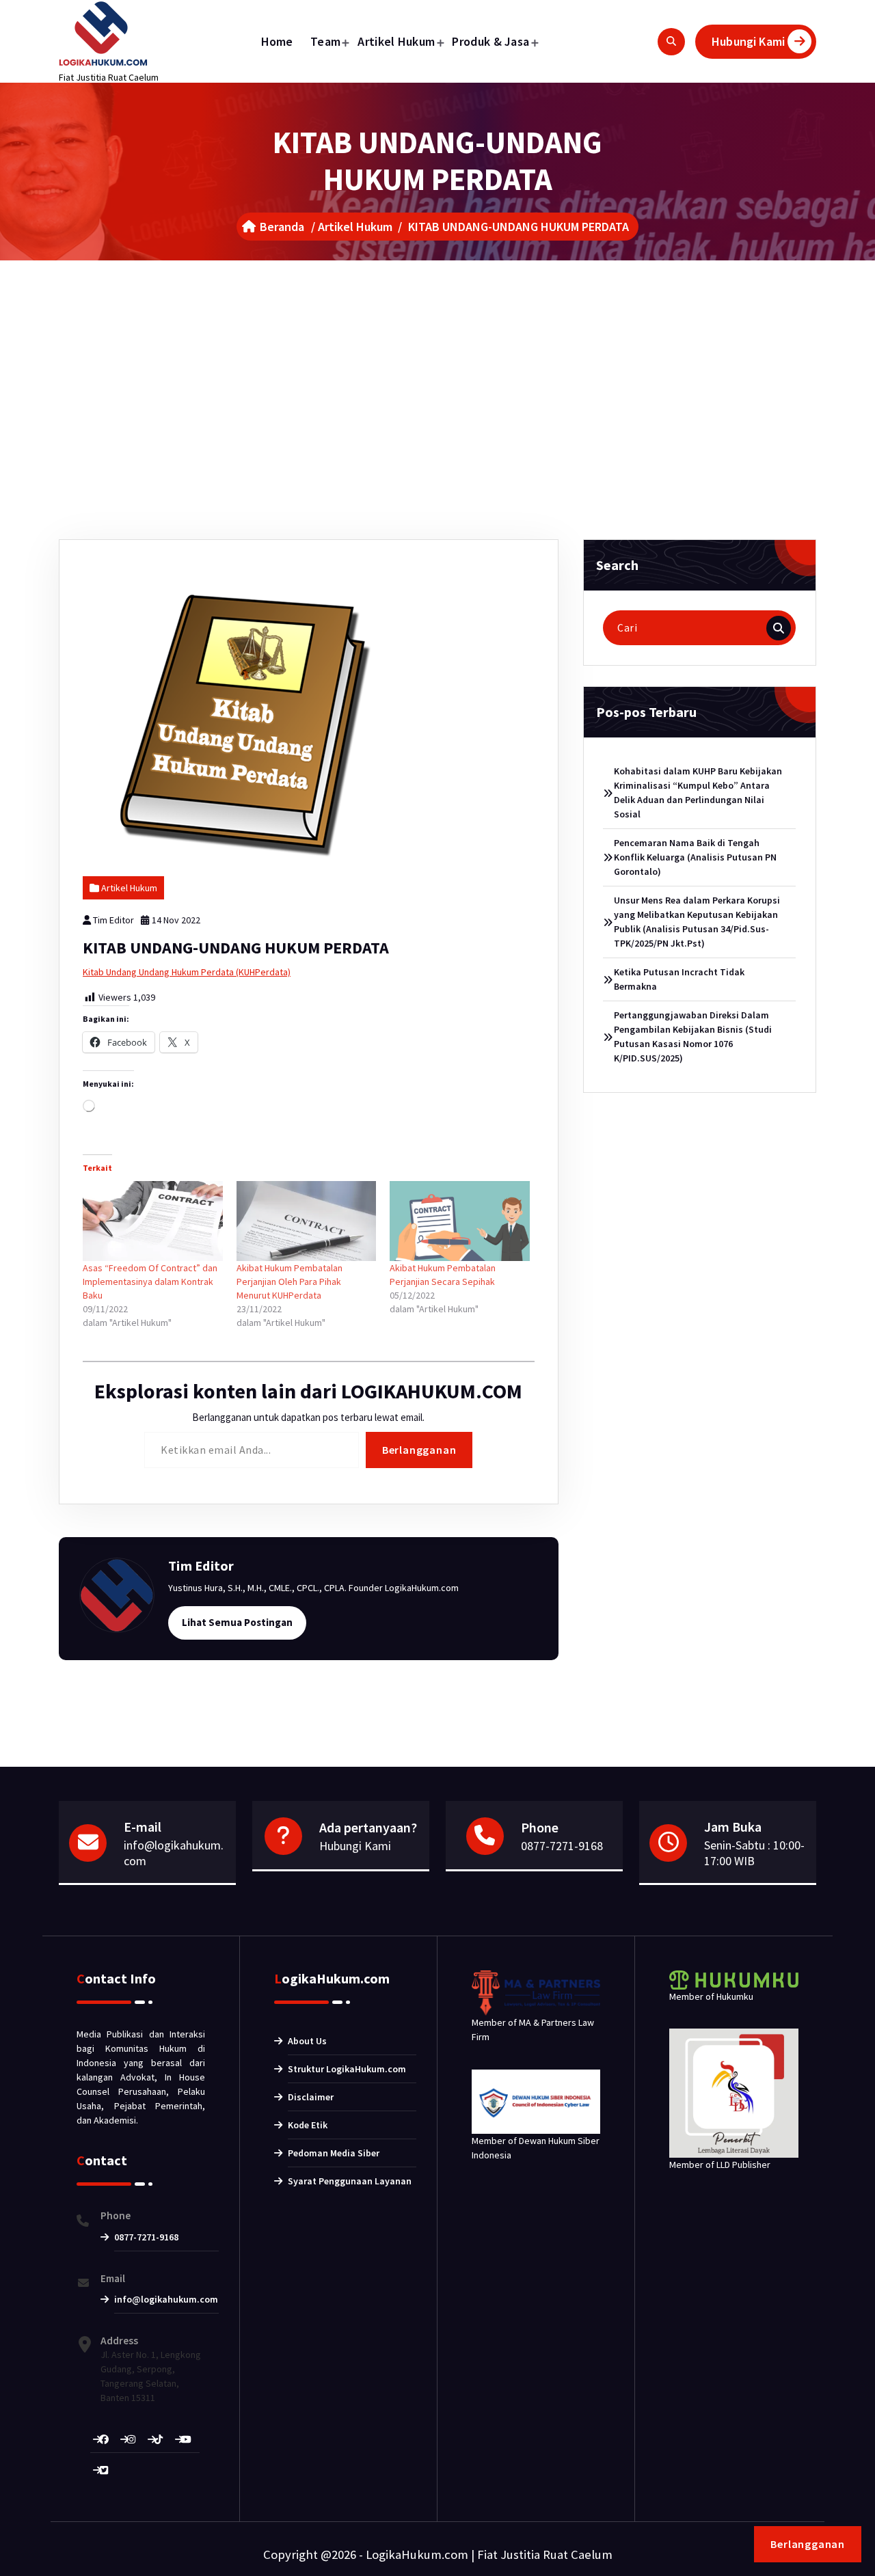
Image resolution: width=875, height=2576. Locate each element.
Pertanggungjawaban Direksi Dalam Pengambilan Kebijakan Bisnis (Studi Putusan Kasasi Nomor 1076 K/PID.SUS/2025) (693, 1036)
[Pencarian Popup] (671, 42)
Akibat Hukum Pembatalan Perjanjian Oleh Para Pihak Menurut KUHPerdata (290, 1282)
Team (325, 41)
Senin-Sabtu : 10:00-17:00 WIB (754, 1853)
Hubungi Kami (748, 41)
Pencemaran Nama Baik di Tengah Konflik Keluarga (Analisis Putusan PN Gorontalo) (695, 857)
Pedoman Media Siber (334, 2153)
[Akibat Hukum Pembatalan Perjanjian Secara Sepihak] (460, 1221)
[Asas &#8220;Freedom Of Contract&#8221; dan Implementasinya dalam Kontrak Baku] (153, 1221)
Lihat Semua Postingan (237, 1622)
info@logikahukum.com (174, 1853)
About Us (307, 2041)
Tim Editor (113, 920)
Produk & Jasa (490, 41)
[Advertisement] (437, 363)
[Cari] (779, 628)
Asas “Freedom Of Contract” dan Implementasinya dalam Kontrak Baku (150, 1282)
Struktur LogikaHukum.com (347, 2069)
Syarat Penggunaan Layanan (350, 2181)
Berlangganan (419, 1450)
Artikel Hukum (396, 41)
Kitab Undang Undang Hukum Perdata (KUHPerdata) (187, 972)
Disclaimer (311, 2097)
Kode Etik (308, 2125)
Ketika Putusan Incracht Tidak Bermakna (679, 979)
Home (277, 41)
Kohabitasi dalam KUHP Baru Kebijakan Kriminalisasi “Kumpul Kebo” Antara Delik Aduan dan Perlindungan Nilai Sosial (698, 792)
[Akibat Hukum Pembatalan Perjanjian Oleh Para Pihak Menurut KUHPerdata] (307, 1221)
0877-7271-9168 (562, 1846)
